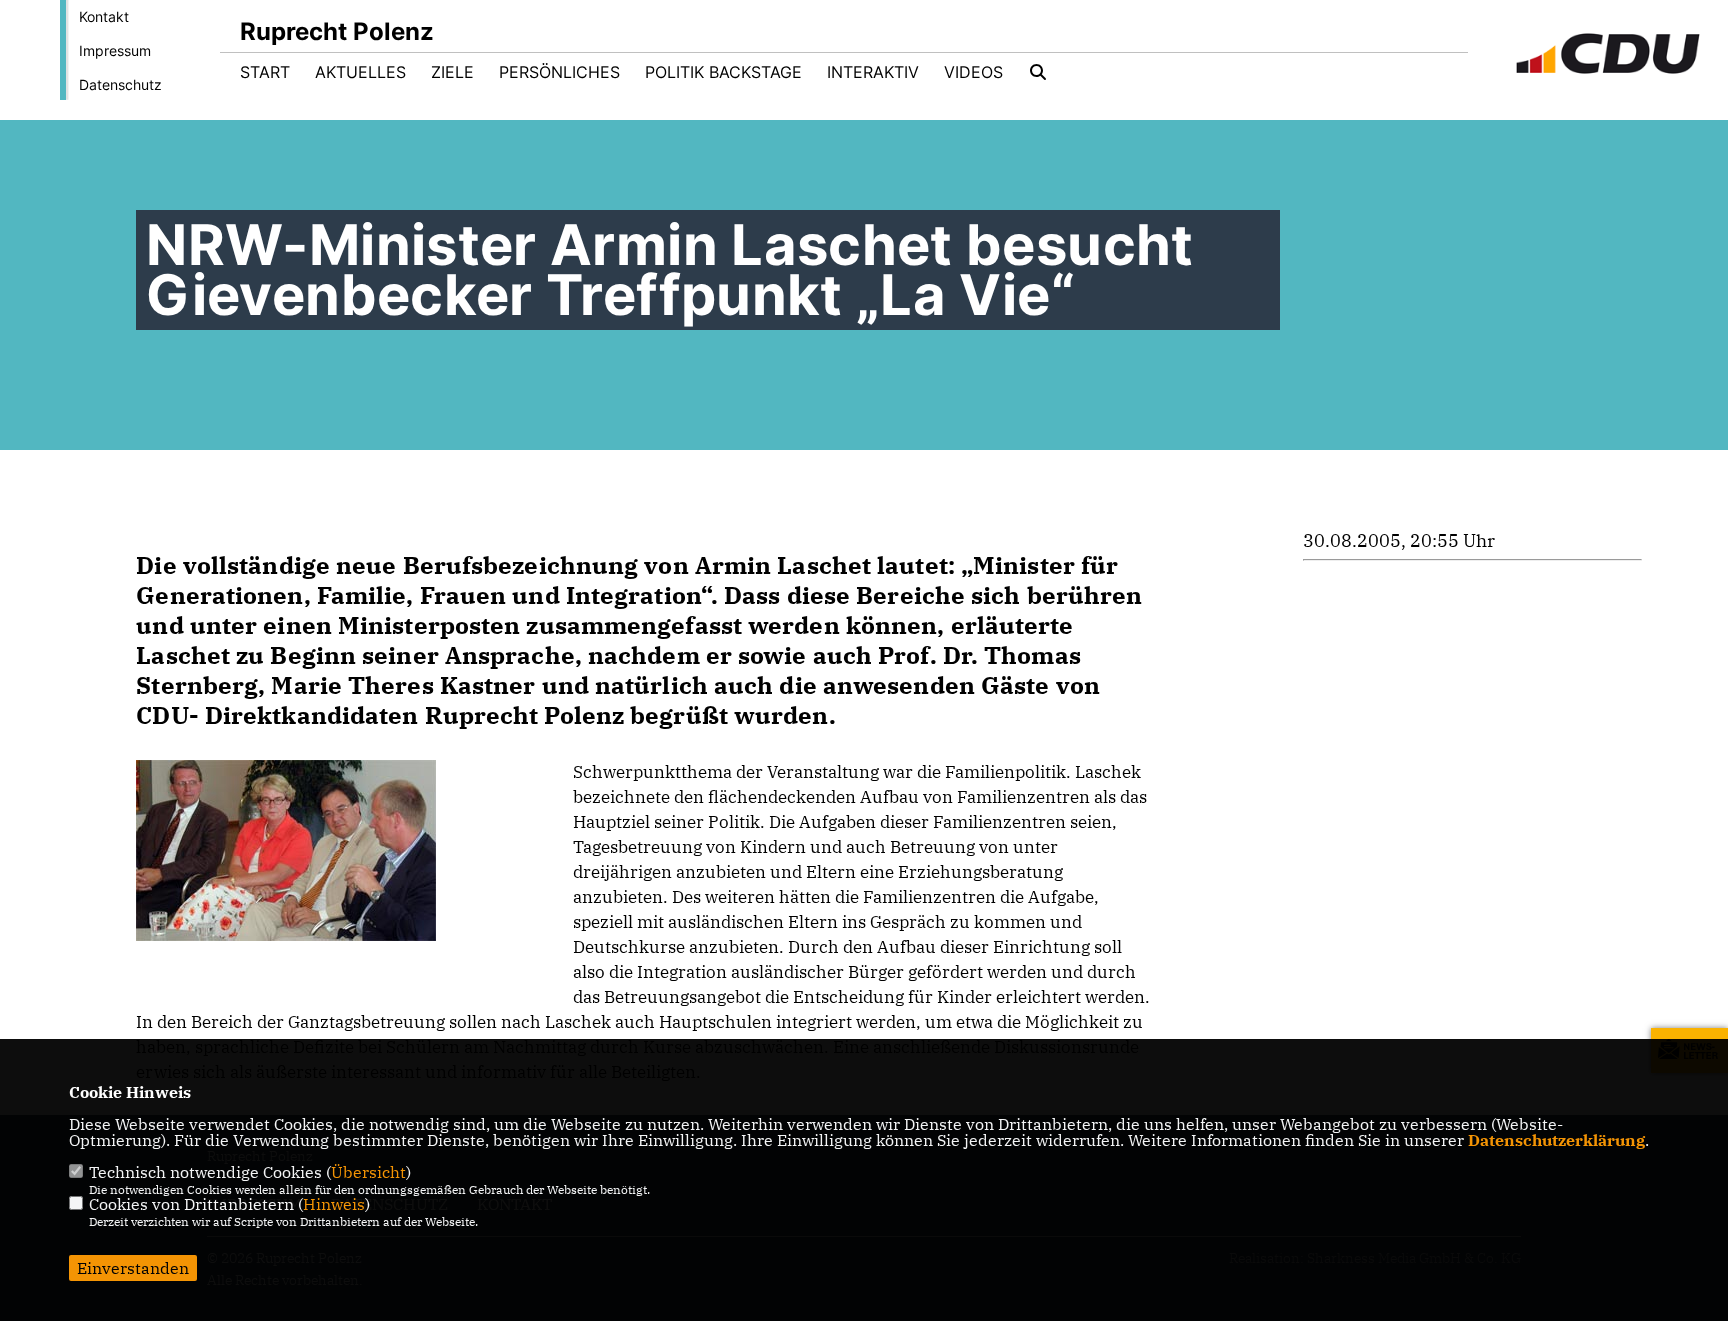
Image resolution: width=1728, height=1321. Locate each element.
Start (265, 72)
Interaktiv (873, 72)
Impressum (115, 50)
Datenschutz (120, 84)
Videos (973, 72)
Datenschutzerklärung (1556, 1140)
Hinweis (334, 1204)
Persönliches (559, 72)
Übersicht (368, 1172)
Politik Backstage (723, 72)
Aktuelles (360, 72)
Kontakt (104, 16)
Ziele (452, 72)
